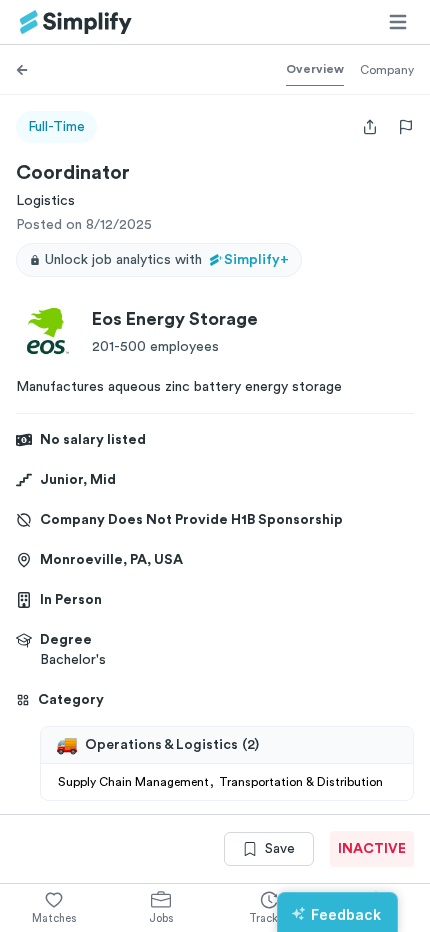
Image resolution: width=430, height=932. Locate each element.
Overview (315, 69)
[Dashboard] (76, 22)
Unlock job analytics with (167, 260)
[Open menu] (398, 22)
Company (387, 70)
